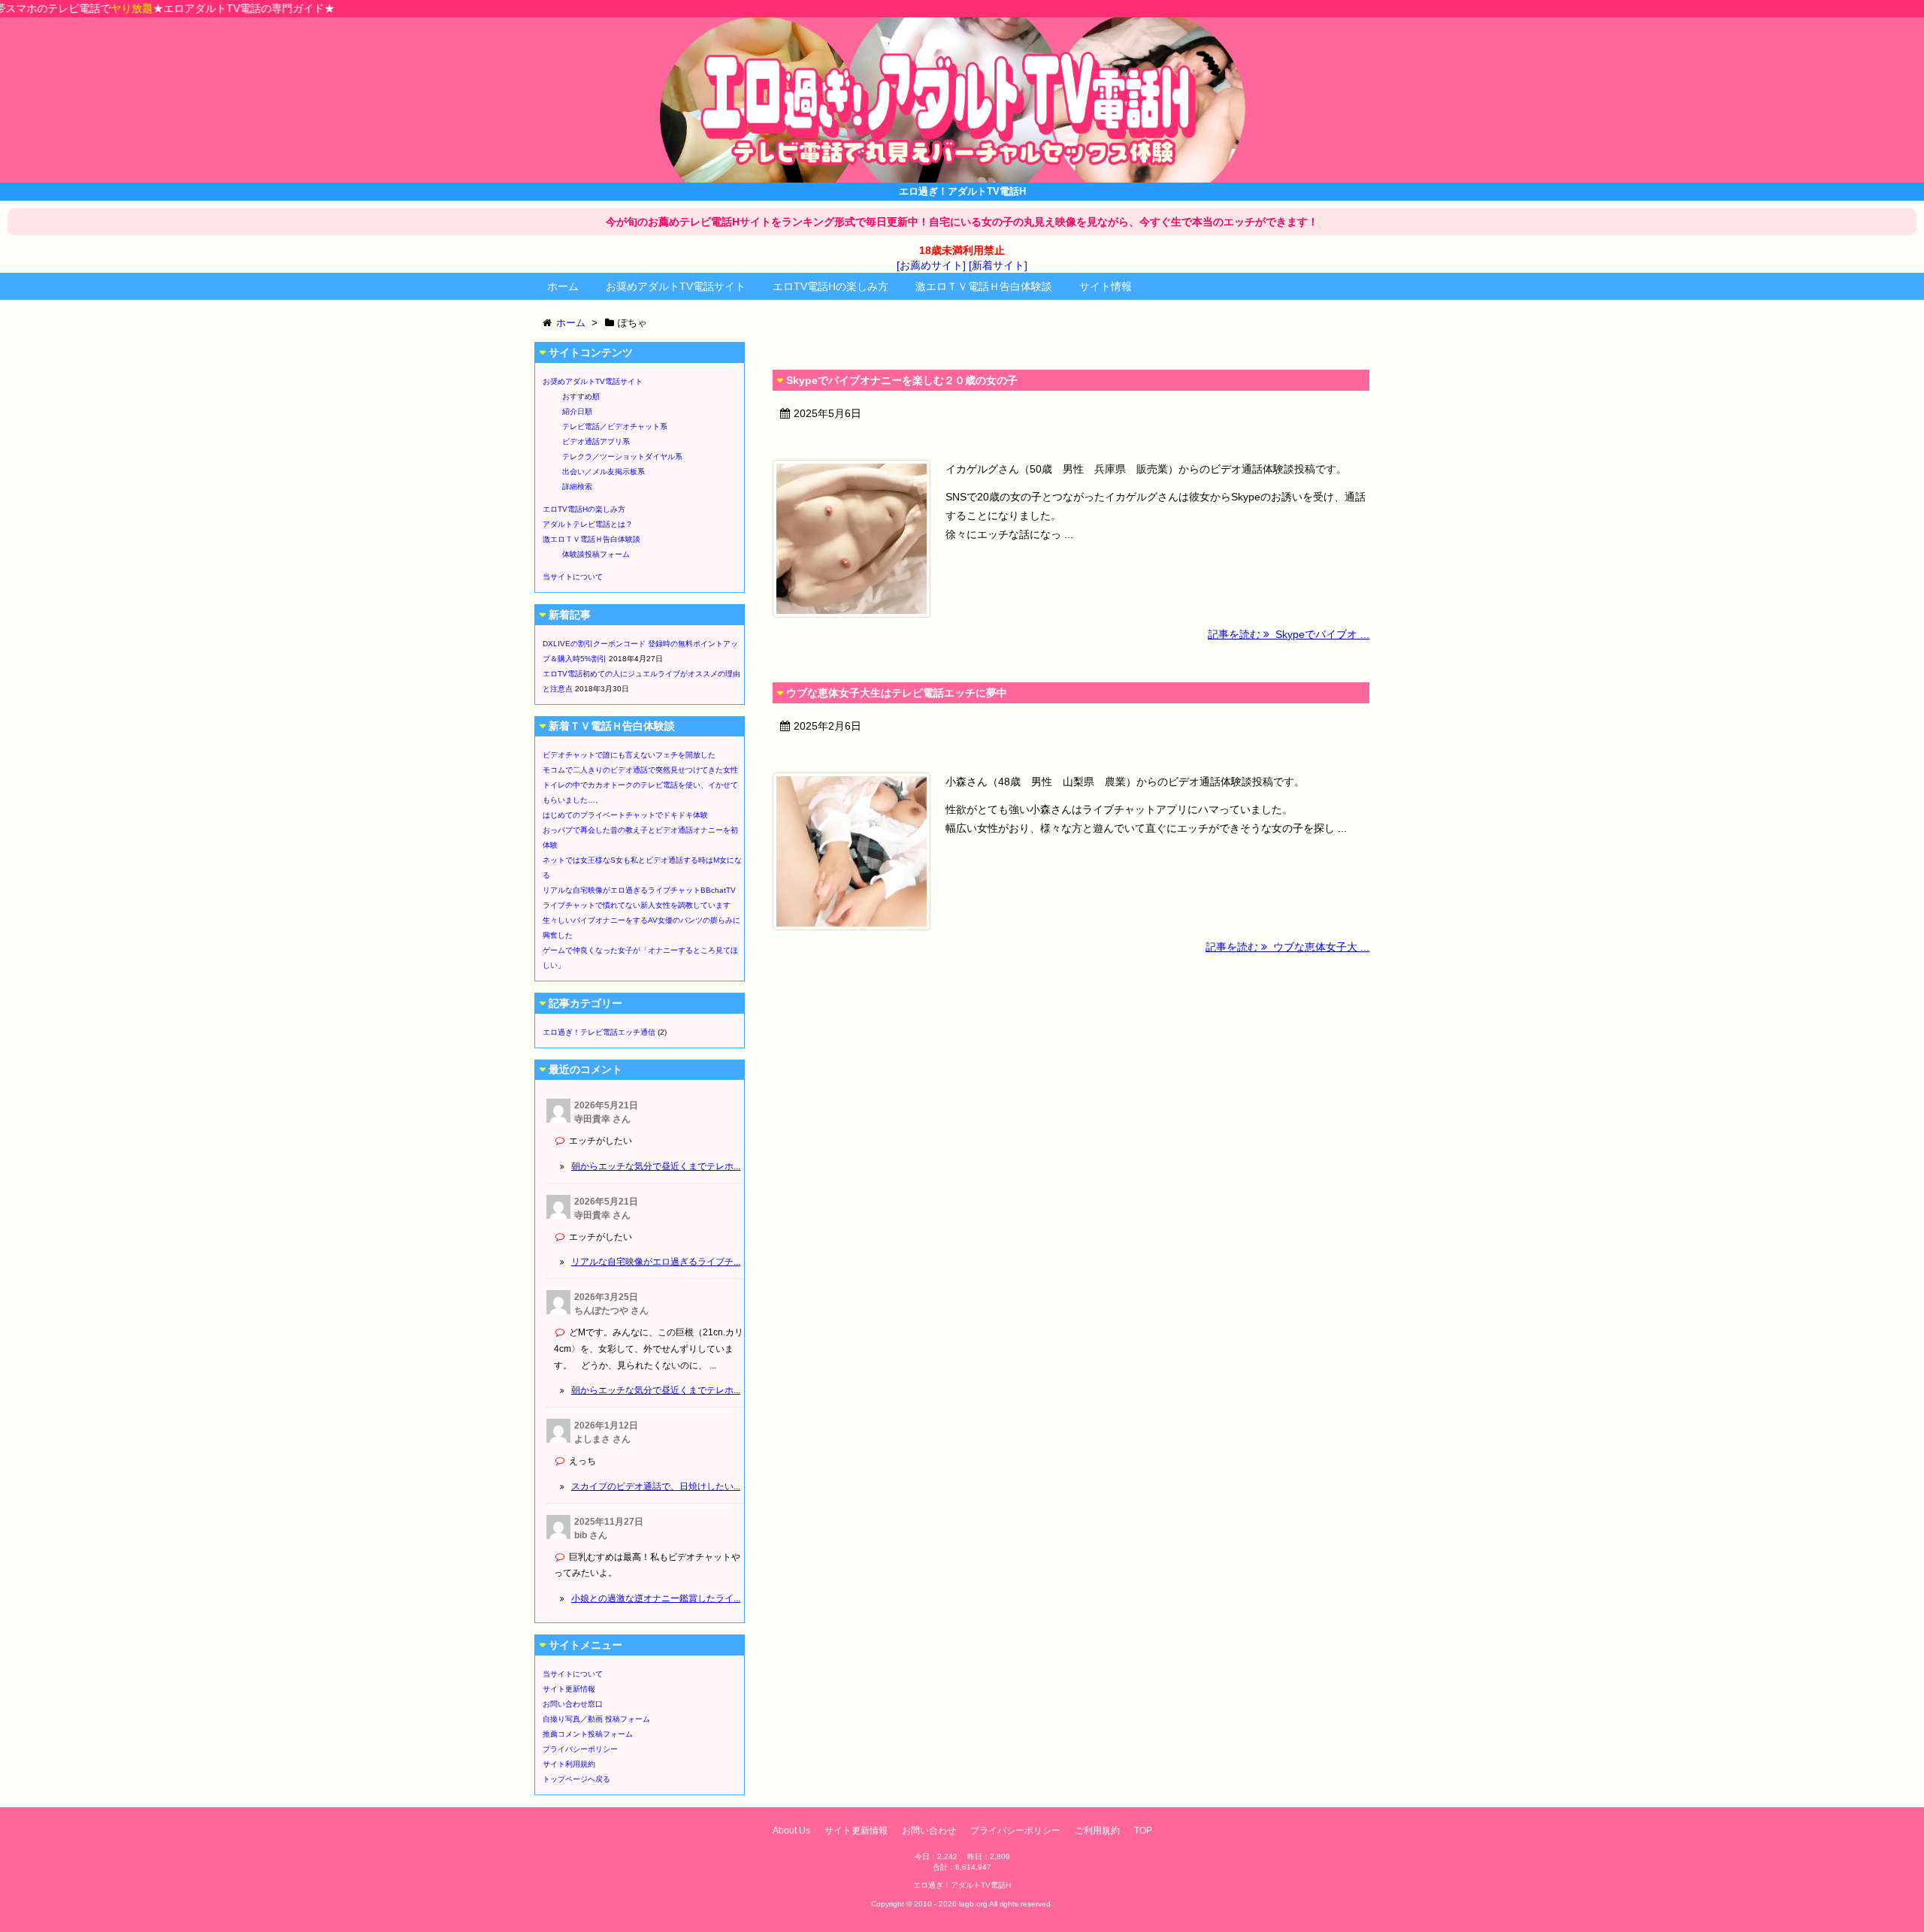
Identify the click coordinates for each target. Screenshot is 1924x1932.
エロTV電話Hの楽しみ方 (830, 286)
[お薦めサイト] (931, 265)
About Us (791, 1831)
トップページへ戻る (576, 1779)
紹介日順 (577, 411)
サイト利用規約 (569, 1764)
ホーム (563, 286)
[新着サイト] (998, 265)
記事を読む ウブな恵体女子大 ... (1287, 947)
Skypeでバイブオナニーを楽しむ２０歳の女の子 (902, 380)
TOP (1143, 1831)
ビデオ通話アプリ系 (596, 441)
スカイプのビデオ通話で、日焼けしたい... (656, 1486)
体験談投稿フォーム (596, 554)
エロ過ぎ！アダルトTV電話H (962, 1885)
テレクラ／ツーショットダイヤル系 (622, 457)
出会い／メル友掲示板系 (604, 472)
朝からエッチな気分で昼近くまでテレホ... (656, 1166)
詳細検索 (577, 487)
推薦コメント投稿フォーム (588, 1734)
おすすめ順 (581, 396)
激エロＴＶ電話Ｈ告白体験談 (984, 286)
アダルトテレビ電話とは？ (588, 524)
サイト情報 (1106, 286)
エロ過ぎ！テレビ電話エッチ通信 (599, 1032)
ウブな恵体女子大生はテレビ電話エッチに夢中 (897, 693)
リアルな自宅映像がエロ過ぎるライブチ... (656, 1262)
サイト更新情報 (569, 1689)
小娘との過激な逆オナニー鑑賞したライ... (656, 1598)
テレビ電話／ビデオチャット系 (615, 426)
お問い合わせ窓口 (573, 1704)
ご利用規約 (1097, 1831)
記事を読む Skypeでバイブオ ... (1289, 634)
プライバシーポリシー (580, 1749)
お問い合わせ (929, 1831)
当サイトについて (573, 577)
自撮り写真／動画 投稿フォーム (596, 1719)
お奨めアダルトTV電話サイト (676, 286)
